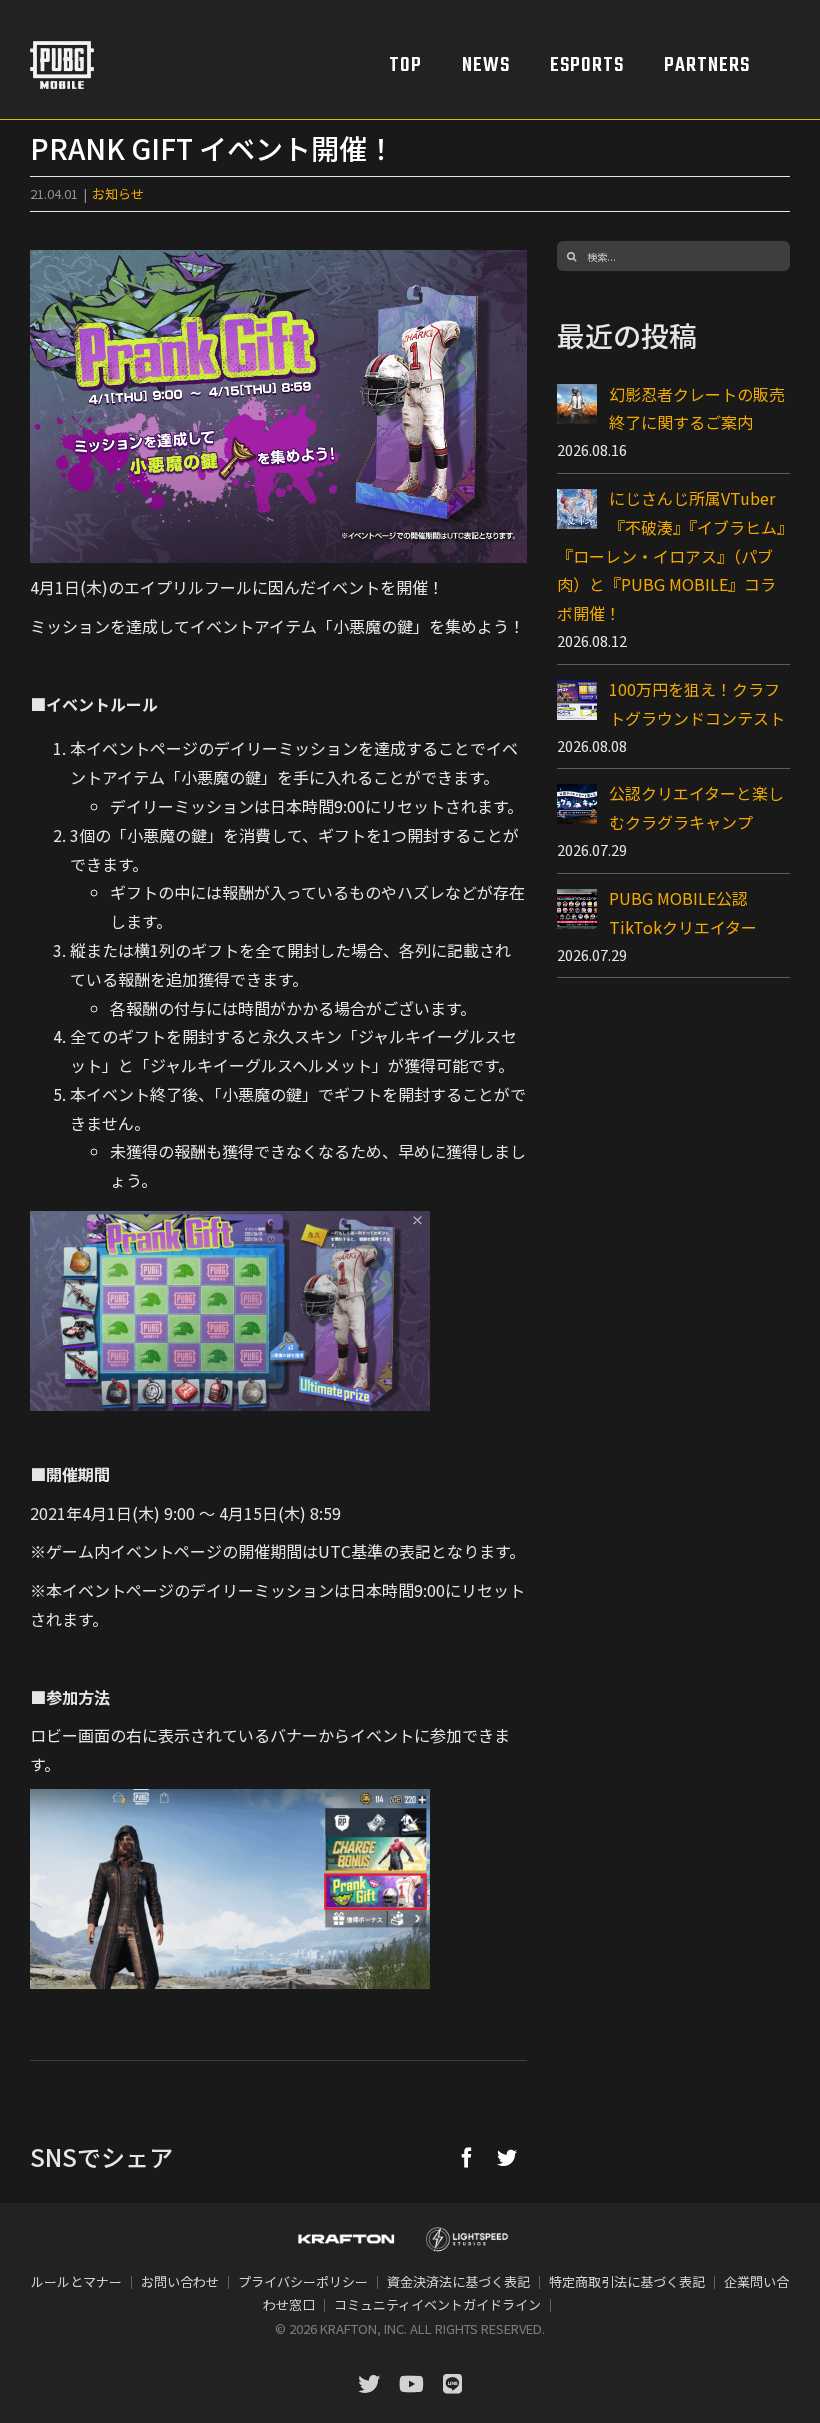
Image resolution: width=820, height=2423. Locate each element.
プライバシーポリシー (303, 2281)
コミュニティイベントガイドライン (437, 2304)
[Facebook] (467, 2157)
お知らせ (118, 193)
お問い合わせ (180, 2281)
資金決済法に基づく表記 (458, 2281)
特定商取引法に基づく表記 (627, 2281)
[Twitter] (507, 2157)
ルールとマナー (76, 2281)
